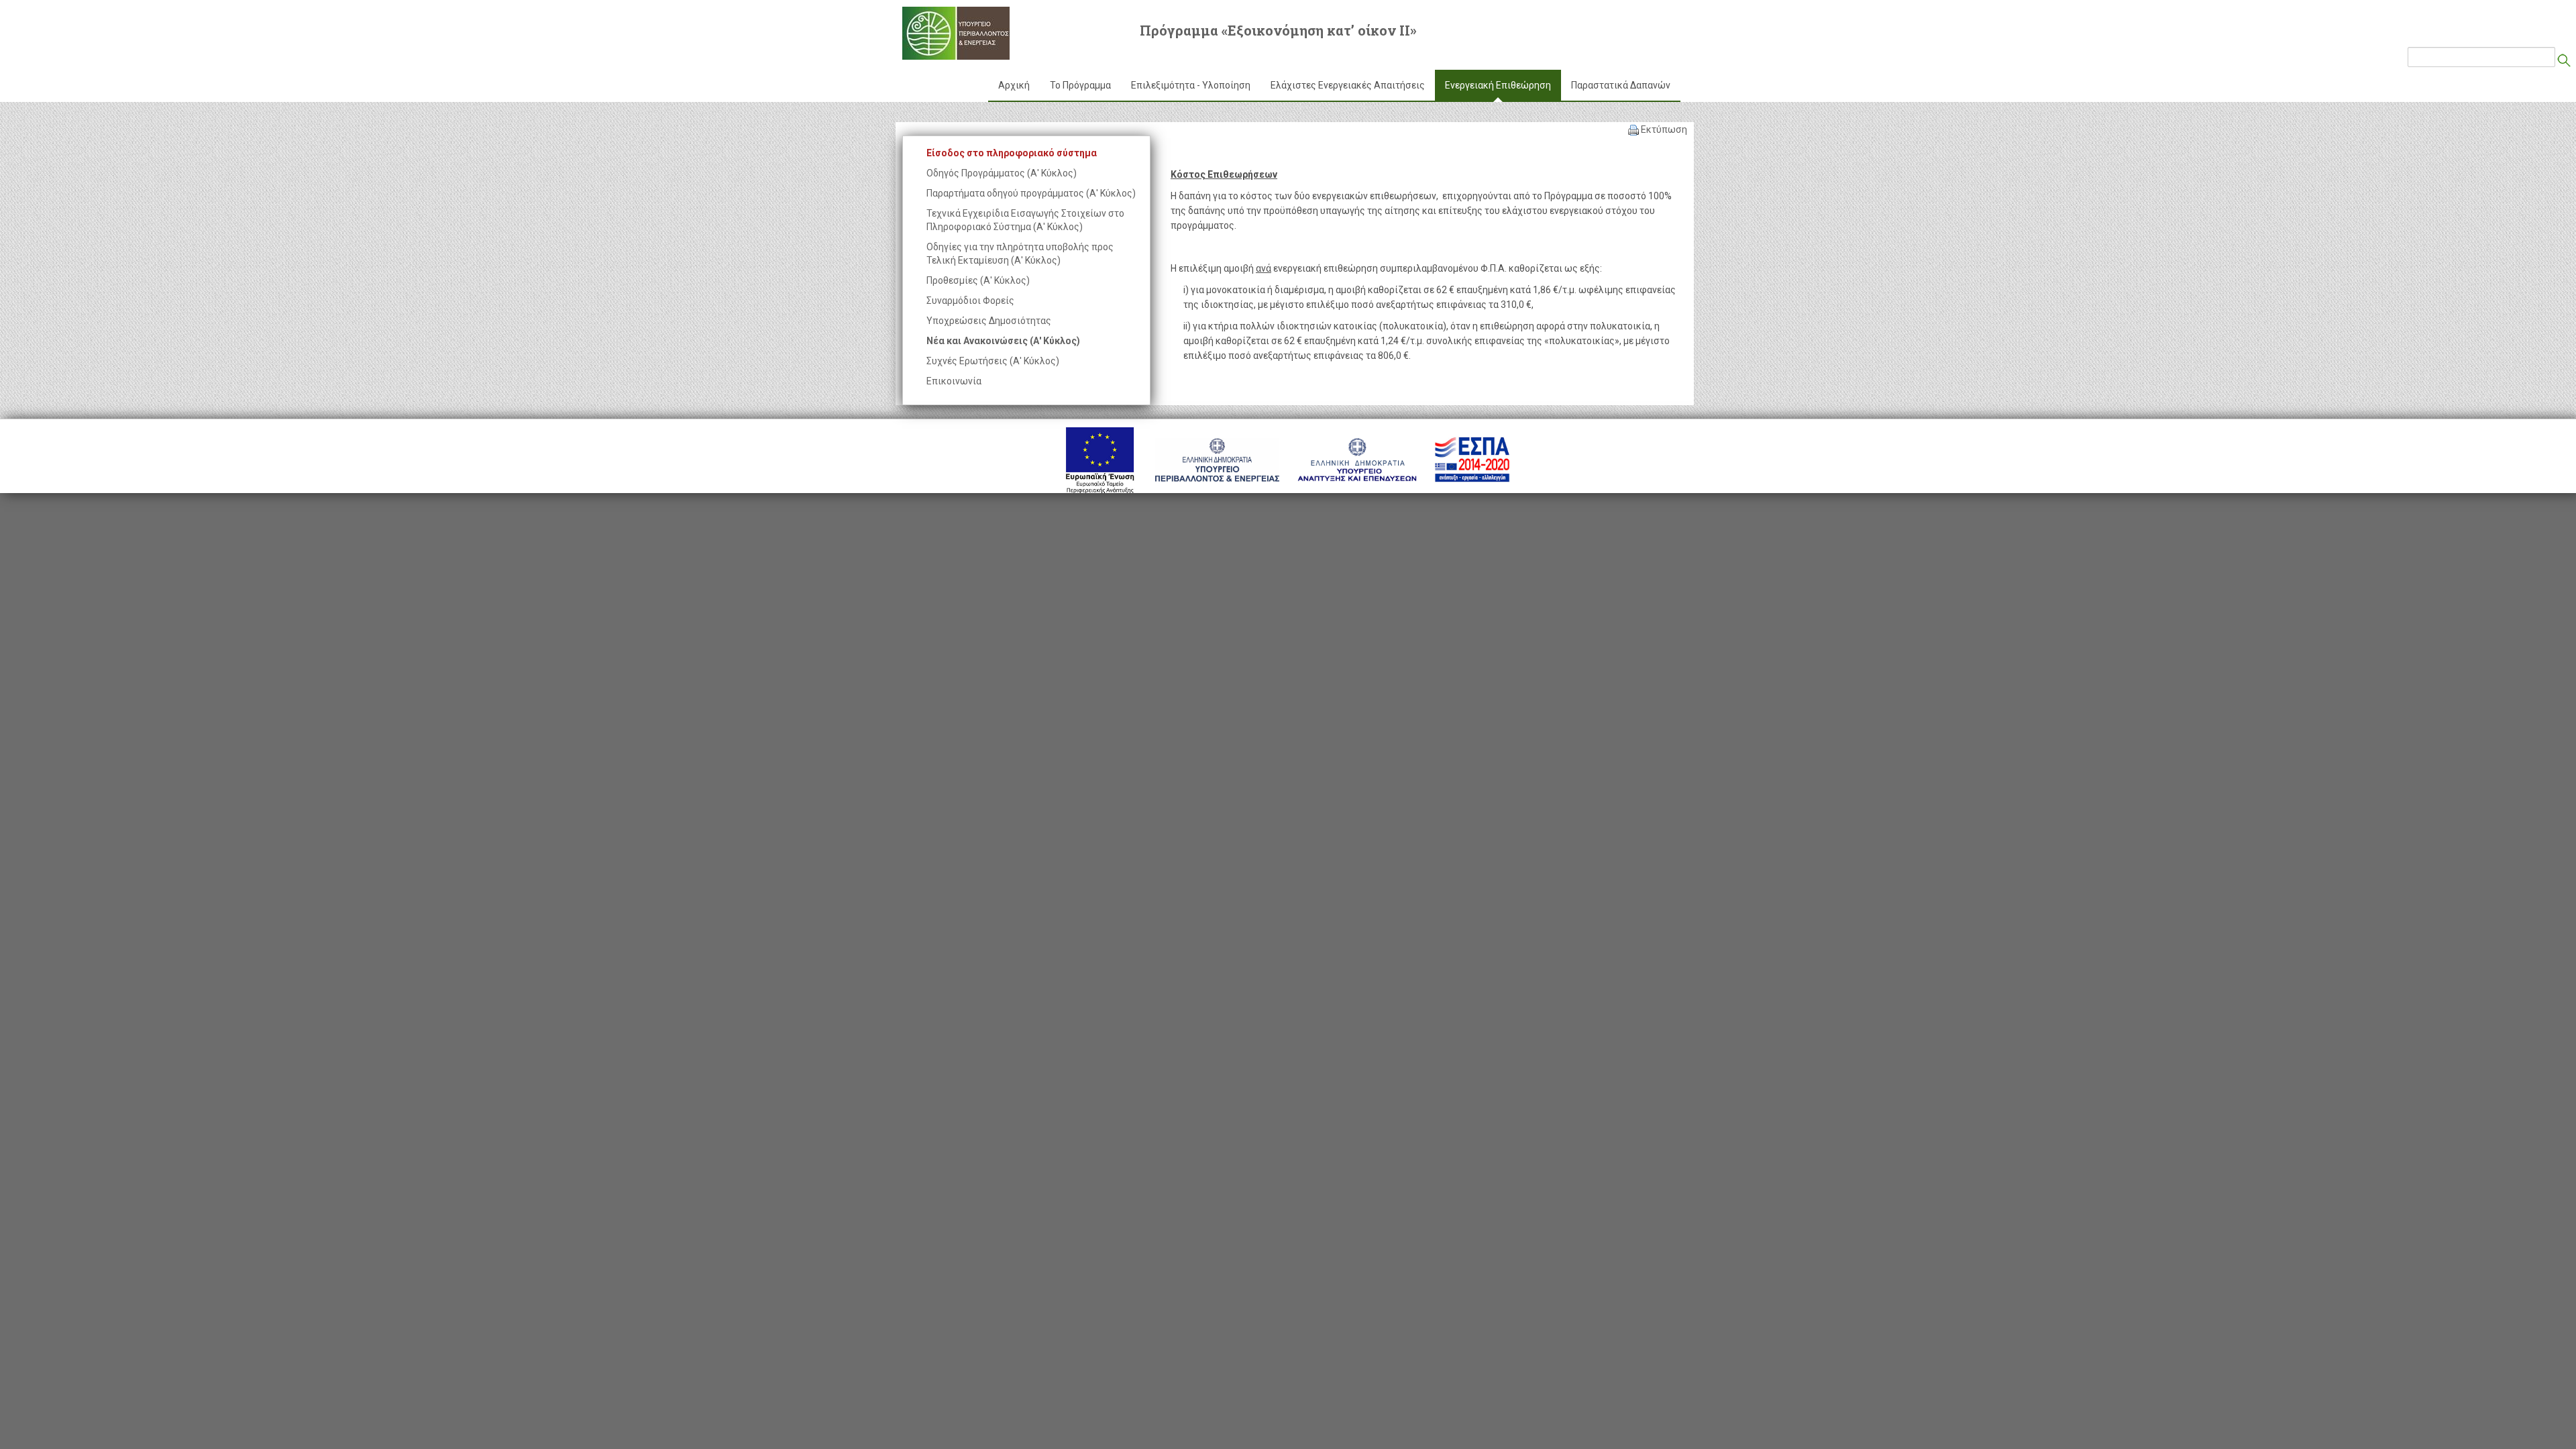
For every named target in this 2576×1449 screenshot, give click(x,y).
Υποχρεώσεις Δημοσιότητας (989, 321)
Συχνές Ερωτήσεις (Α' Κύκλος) (993, 361)
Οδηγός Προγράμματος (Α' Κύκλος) (1002, 173)
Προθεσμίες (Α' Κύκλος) (978, 280)
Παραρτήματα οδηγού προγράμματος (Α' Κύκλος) (1031, 193)
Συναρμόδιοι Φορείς (970, 301)
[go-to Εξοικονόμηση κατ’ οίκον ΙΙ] (956, 33)
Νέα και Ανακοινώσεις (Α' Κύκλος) (1003, 341)
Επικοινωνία (954, 381)
